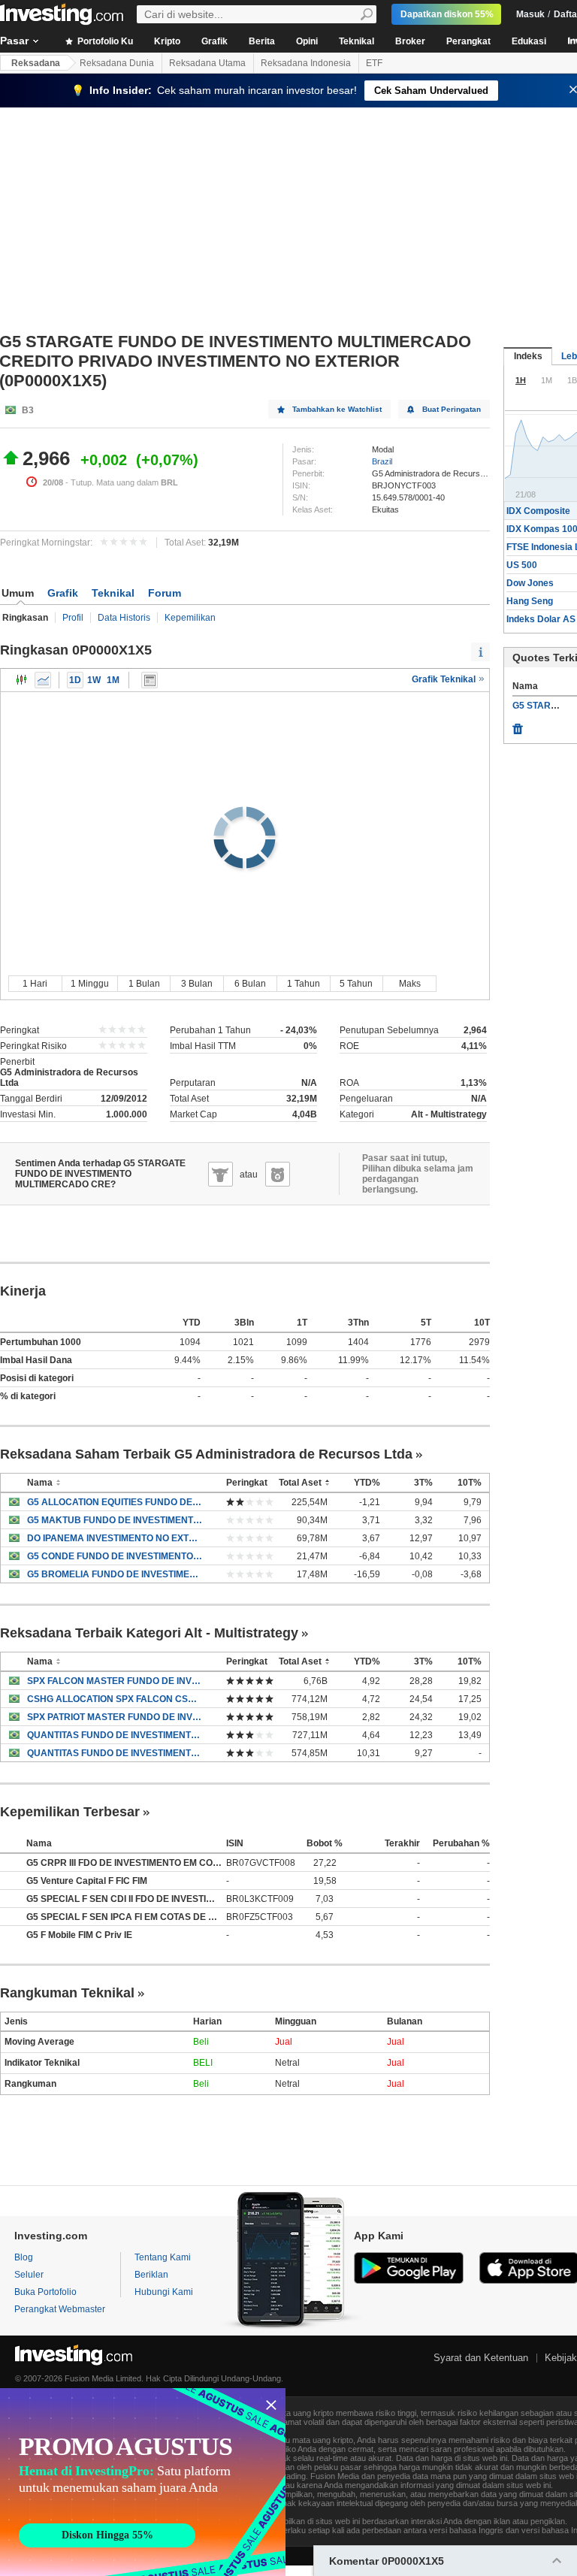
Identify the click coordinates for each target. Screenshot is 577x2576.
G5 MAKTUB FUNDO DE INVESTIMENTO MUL (115, 1520)
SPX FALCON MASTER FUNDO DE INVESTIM (115, 1681)
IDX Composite (538, 511)
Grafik (214, 41)
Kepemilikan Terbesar (70, 1812)
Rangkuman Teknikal (67, 1993)
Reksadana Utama (207, 63)
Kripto (167, 41)
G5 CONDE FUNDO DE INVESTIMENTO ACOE (115, 1556)
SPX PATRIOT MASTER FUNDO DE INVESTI (115, 1717)
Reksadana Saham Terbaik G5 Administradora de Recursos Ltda (206, 1454)
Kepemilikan (190, 618)
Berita (262, 41)
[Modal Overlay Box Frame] (143, 2482)
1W (94, 680)
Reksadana (36, 63)
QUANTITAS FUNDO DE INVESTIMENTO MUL (115, 1735)
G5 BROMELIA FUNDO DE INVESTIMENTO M (115, 1574)
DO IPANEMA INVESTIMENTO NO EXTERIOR (115, 1538)
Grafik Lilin (22, 680)
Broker (410, 41)
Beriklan (151, 2275)
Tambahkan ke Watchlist (337, 409)
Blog (24, 2257)
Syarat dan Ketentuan (481, 2358)
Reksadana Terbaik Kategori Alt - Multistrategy (149, 1633)
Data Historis (124, 618)
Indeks (528, 356)
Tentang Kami (163, 2257)
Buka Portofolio (45, 2292)
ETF (374, 63)
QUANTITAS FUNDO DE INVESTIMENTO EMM (115, 1753)
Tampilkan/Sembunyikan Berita (150, 680)
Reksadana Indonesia (306, 63)
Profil (73, 618)
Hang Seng (530, 601)
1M (113, 680)
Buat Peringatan (452, 409)
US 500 (522, 565)
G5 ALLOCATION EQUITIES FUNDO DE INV (115, 1502)
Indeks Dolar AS (541, 619)
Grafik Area (43, 680)
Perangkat (468, 41)
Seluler (29, 2275)
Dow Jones (530, 583)
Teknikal (356, 41)
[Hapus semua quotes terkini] (518, 725)
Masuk (530, 14)
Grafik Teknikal (445, 679)
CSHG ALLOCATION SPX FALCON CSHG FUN (115, 1699)
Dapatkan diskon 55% (447, 14)
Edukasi (529, 41)
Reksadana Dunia (117, 63)
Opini (307, 41)
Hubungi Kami (164, 2292)
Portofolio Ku (104, 41)
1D (75, 680)
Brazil (382, 461)
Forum (165, 593)
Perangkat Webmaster (60, 2309)
